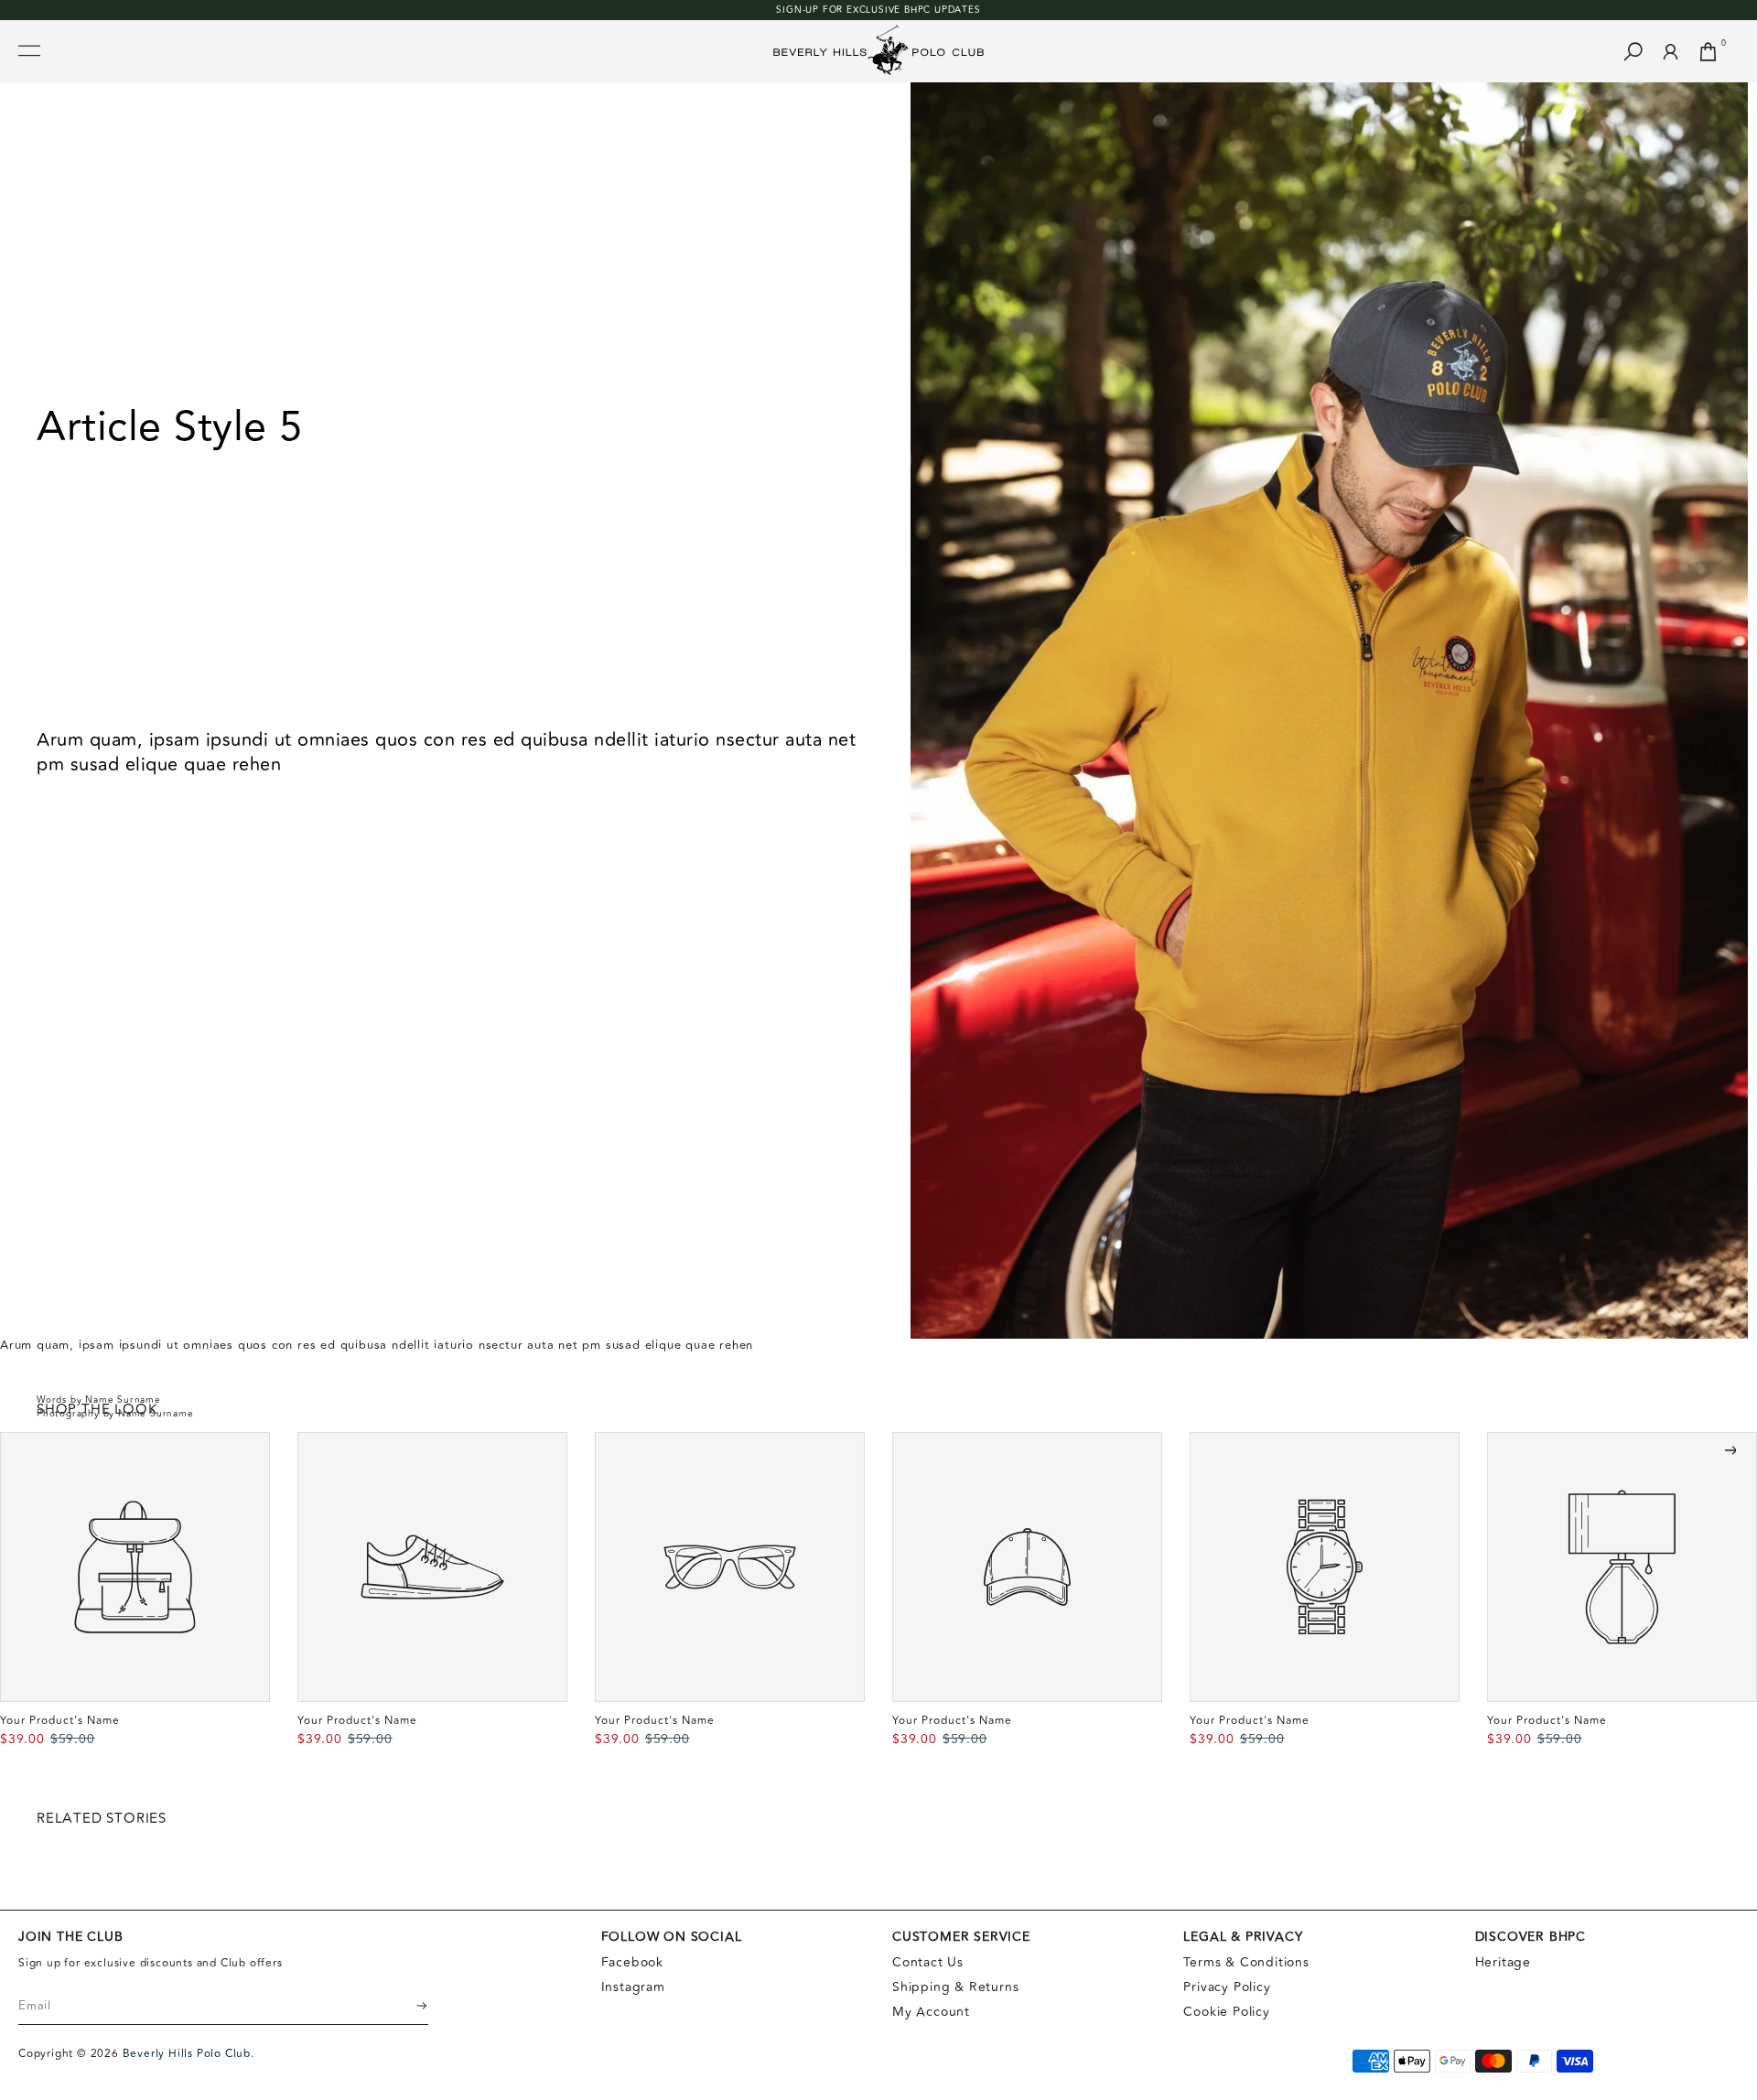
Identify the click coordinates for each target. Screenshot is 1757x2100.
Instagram (633, 1987)
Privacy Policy (1227, 1987)
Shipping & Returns (955, 1987)
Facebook (632, 1962)
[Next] (1730, 1450)
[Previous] (27, 1450)
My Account (931, 2012)
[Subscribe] (410, 2006)
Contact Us (928, 1962)
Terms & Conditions (1246, 1962)
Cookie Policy (1226, 2012)
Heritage (1503, 1962)
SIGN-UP (798, 10)
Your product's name (60, 1721)
